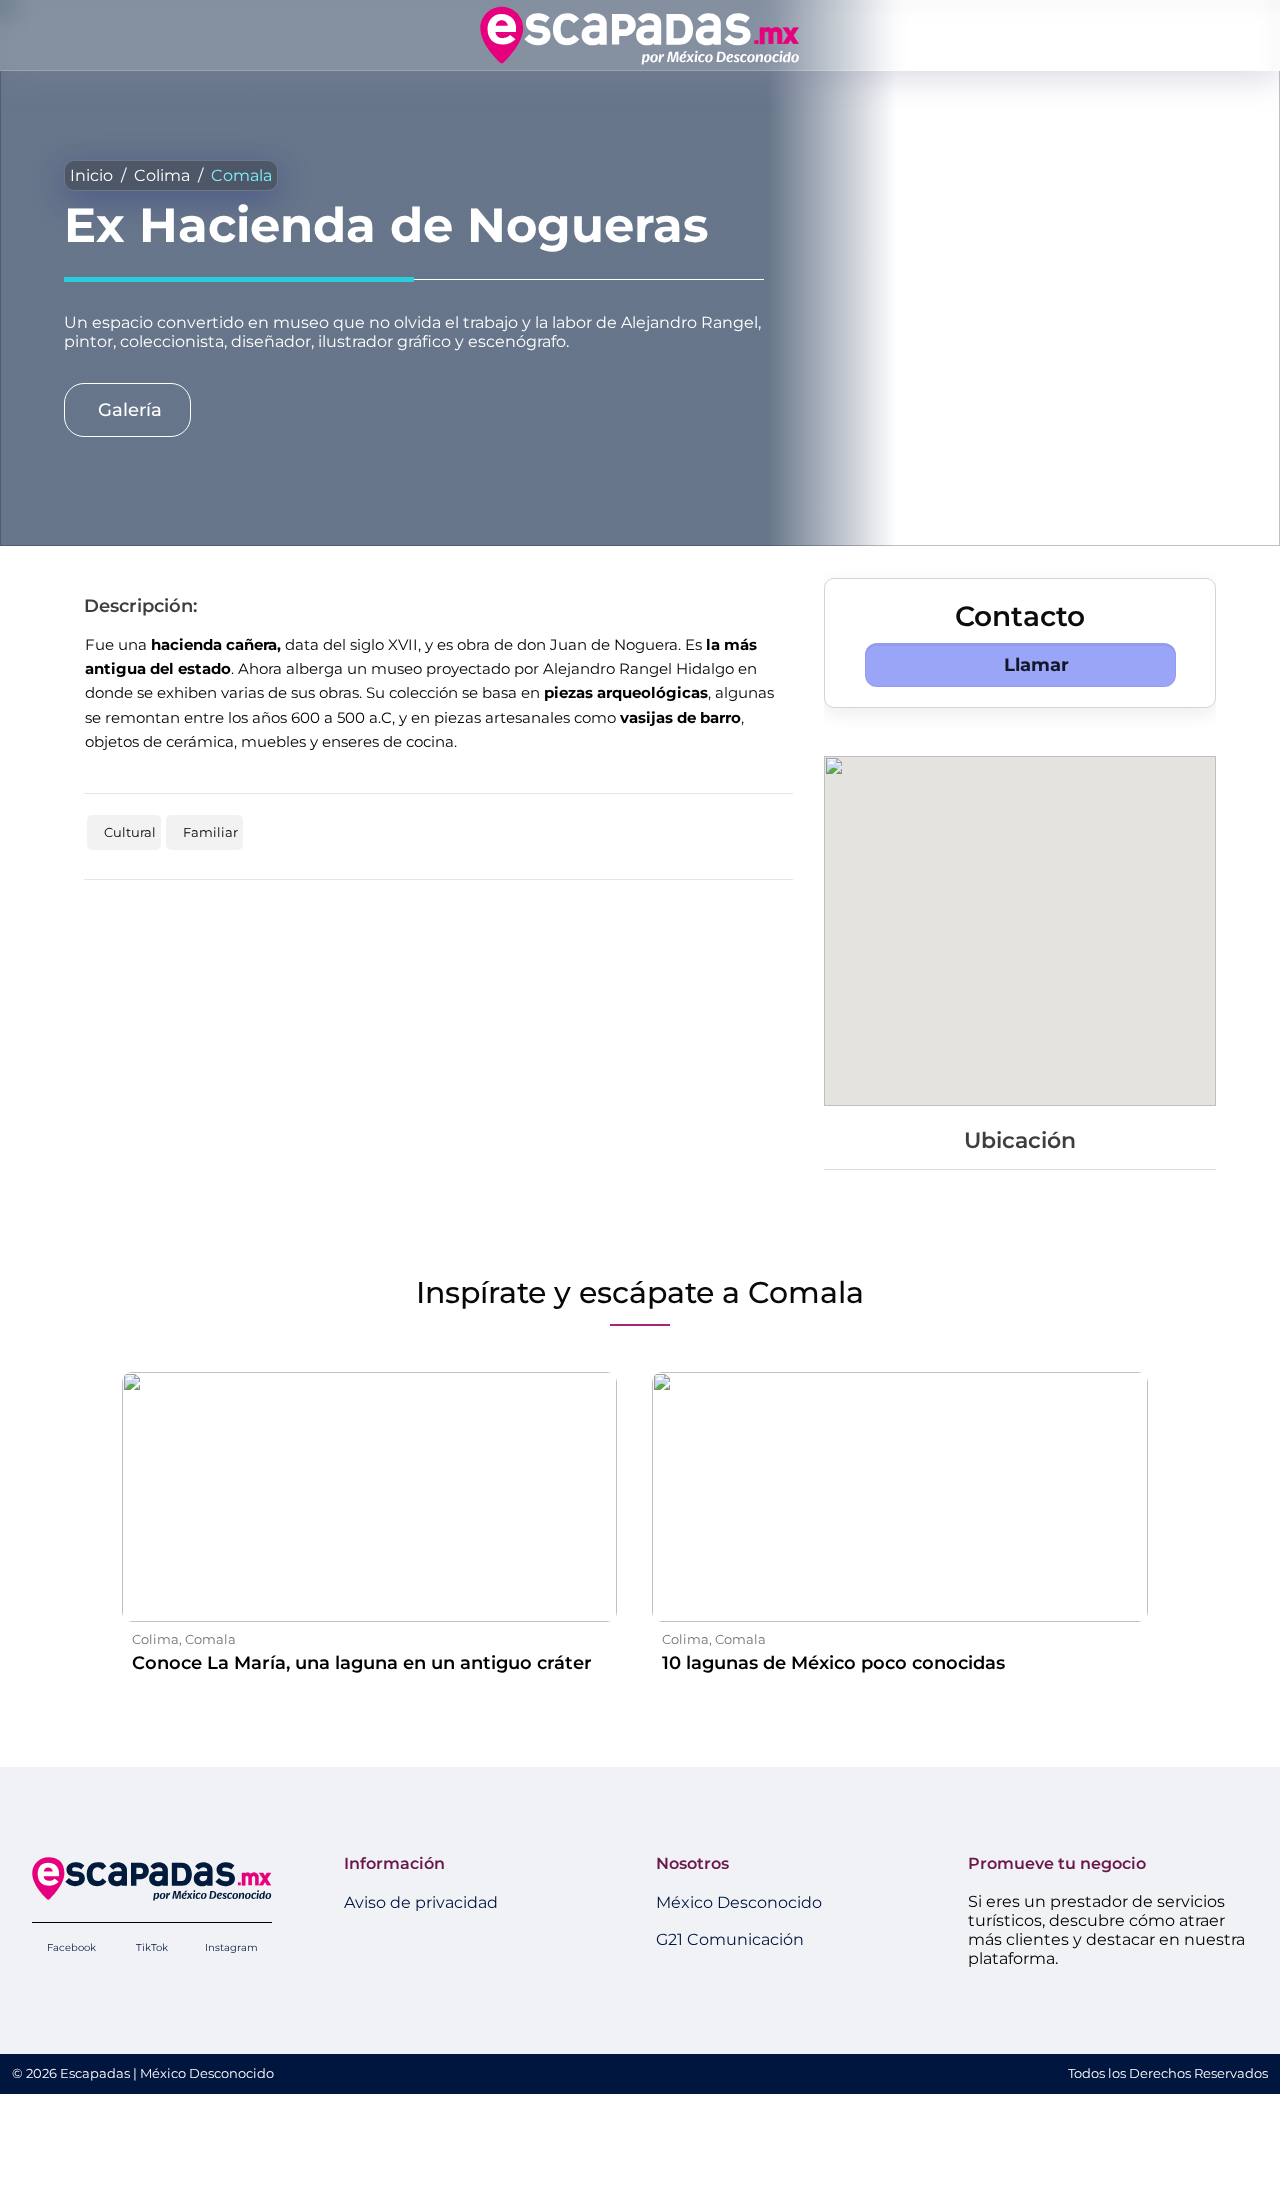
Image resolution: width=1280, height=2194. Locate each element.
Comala (241, 175)
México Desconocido (739, 1902)
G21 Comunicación (730, 1939)
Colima (162, 175)
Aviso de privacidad (421, 1902)
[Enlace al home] (639, 35)
